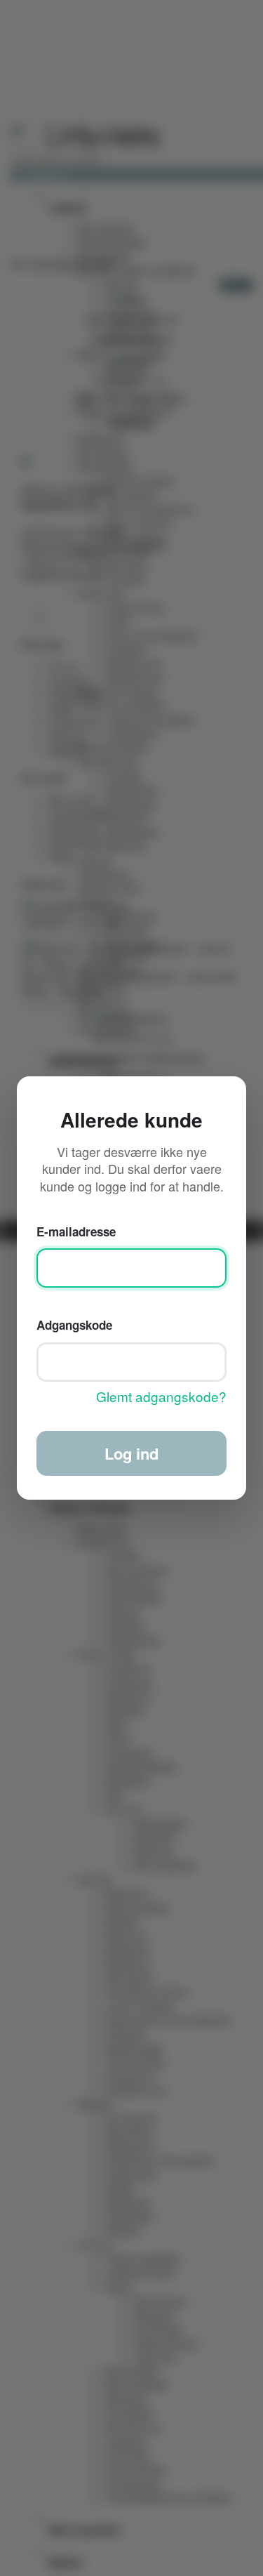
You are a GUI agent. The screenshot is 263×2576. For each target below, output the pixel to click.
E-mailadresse (76, 1231)
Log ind (131, 1453)
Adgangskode (74, 1324)
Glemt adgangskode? (161, 1397)
